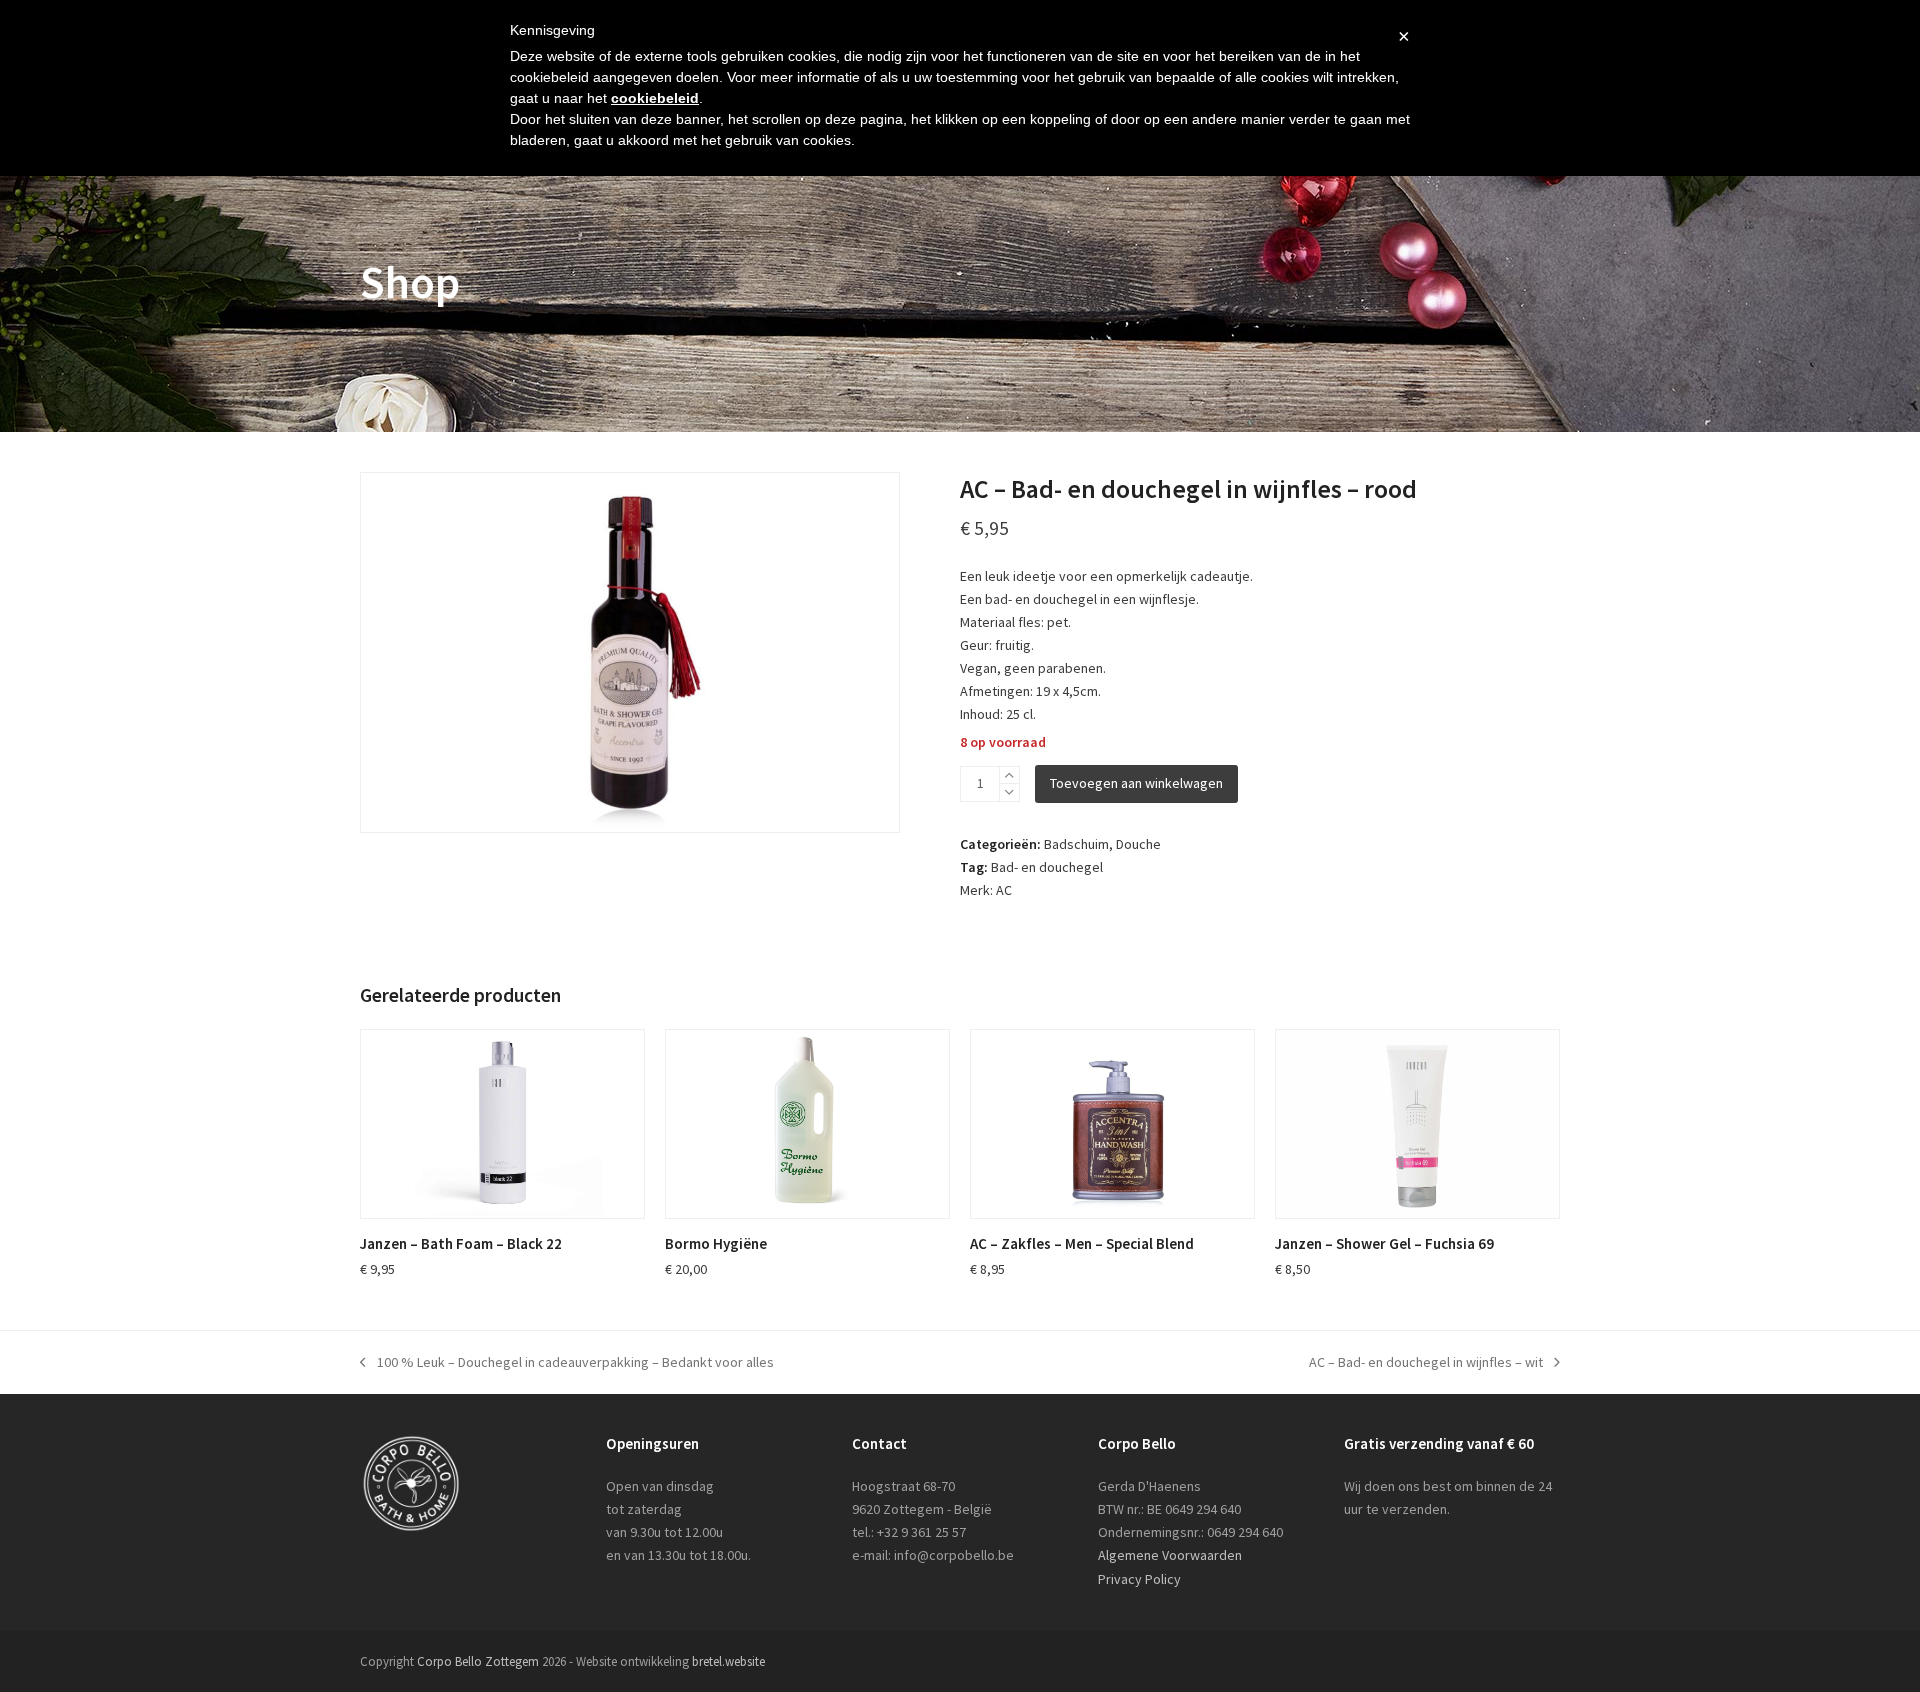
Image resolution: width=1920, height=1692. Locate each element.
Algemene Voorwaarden (1170, 1555)
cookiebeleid (655, 98)
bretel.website (728, 1661)
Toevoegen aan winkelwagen (1136, 783)
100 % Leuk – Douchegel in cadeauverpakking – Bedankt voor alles (567, 1363)
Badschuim (1076, 844)
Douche (1138, 844)
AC (1004, 890)
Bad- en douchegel (1047, 867)
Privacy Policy (1139, 1579)
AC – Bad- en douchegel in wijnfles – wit (1426, 1363)
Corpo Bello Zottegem (478, 1661)
